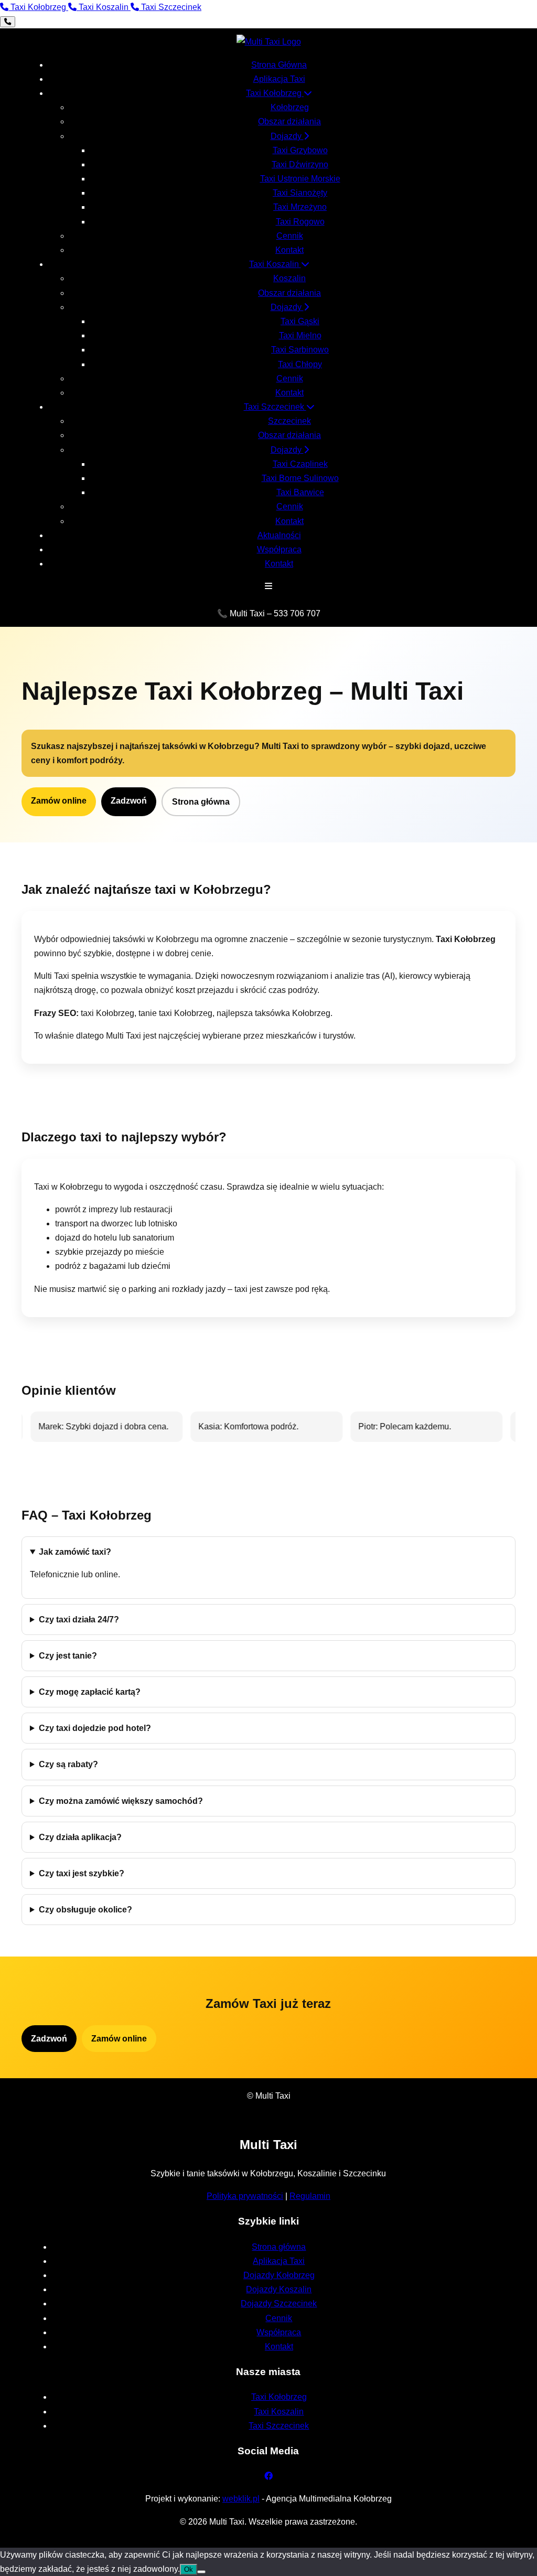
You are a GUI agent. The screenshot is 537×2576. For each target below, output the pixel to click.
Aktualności (279, 535)
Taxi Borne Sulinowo (300, 478)
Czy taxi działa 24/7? (79, 1620)
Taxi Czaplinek (300, 464)
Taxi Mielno (300, 335)
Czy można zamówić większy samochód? (121, 1801)
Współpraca (279, 549)
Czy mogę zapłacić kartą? (90, 1692)
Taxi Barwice (300, 492)
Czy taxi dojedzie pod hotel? (95, 1728)
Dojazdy (287, 136)
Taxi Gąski (300, 321)
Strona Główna (279, 65)
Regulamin (310, 2196)
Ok (189, 2569)
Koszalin (289, 278)
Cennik (290, 236)
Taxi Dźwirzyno (300, 164)
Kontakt (289, 250)
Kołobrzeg (290, 107)
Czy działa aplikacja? (80, 1837)
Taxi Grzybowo (300, 150)
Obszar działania (289, 121)
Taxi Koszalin (275, 264)
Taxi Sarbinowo (300, 350)
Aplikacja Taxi (279, 79)
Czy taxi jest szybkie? (82, 1873)
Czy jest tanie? (68, 1656)
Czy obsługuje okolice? (85, 1910)
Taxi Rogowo (300, 222)
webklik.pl (241, 2499)
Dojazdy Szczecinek (279, 2304)
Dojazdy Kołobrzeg (279, 2275)
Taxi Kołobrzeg (275, 93)
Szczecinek (289, 421)
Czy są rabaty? (68, 1764)
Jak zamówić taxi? (75, 1552)
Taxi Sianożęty (300, 193)
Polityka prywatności (245, 2196)
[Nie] (201, 2572)
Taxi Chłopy (300, 364)
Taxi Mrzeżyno (300, 207)
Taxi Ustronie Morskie (300, 179)
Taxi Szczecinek (275, 407)
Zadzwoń (129, 801)
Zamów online (59, 801)
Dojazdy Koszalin (279, 2289)
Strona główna (201, 802)
